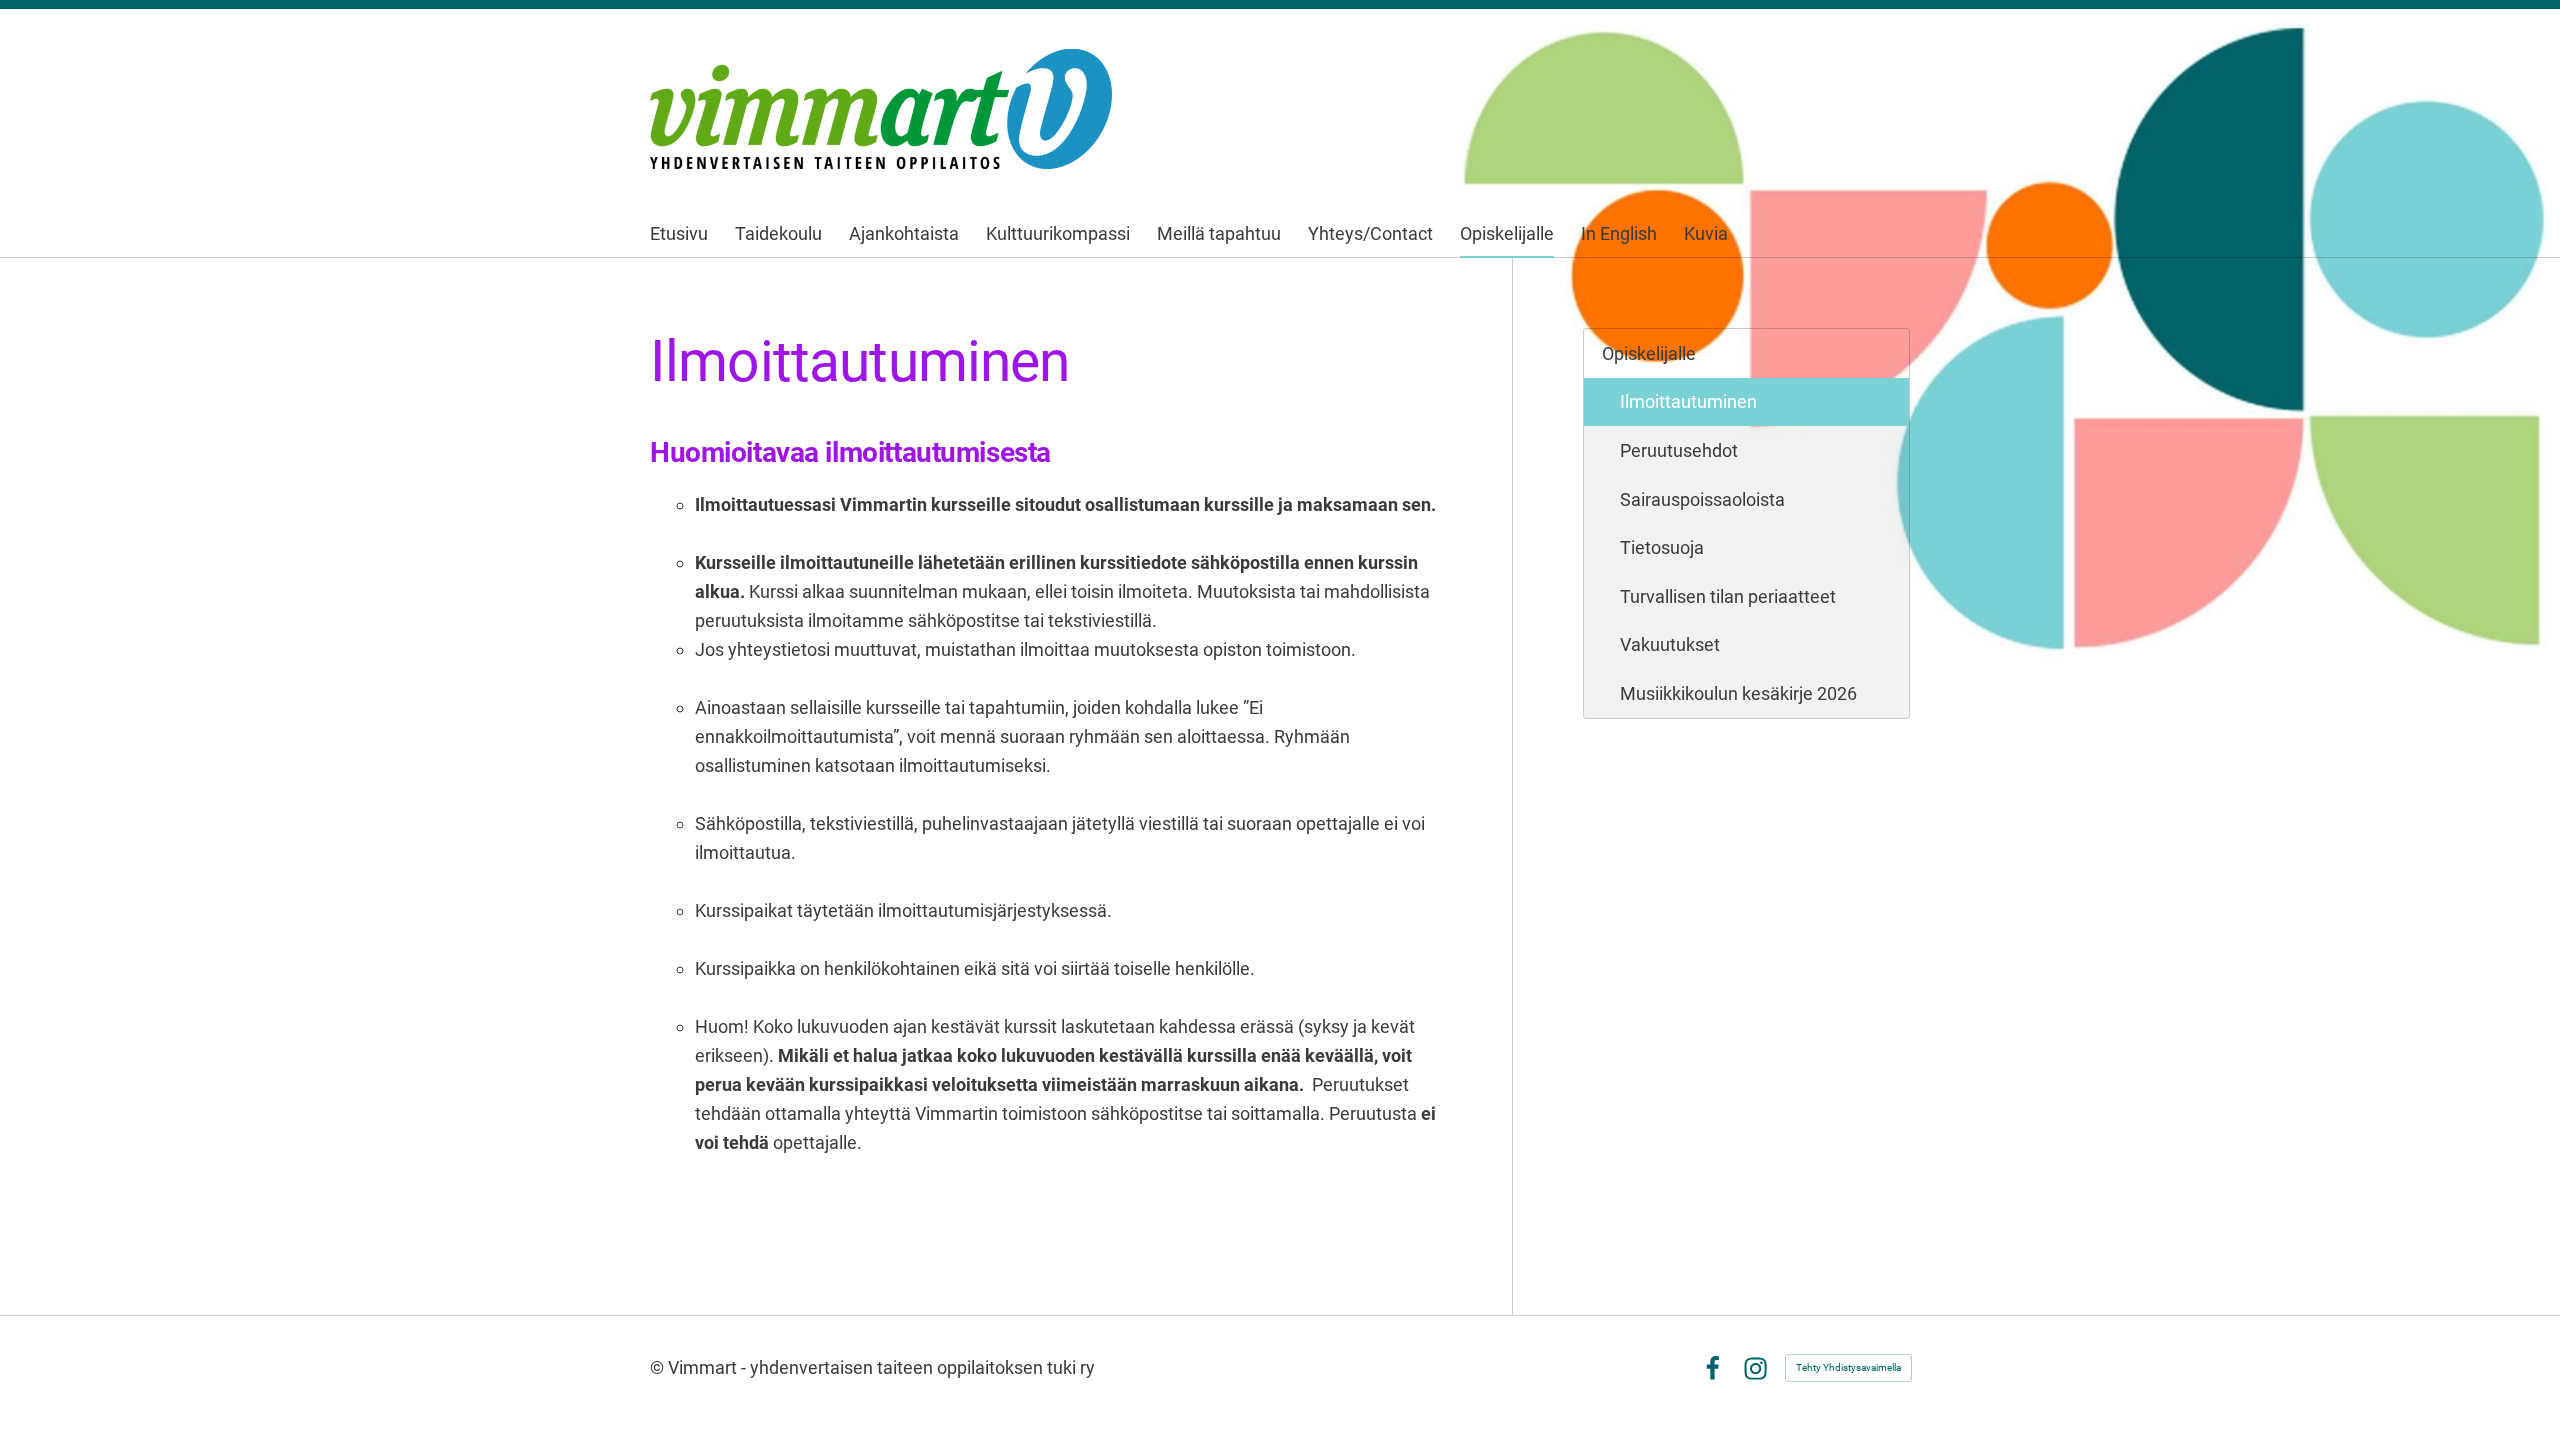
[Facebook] (1712, 1368)
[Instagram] (1755, 1368)
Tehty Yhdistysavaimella (1848, 1367)
